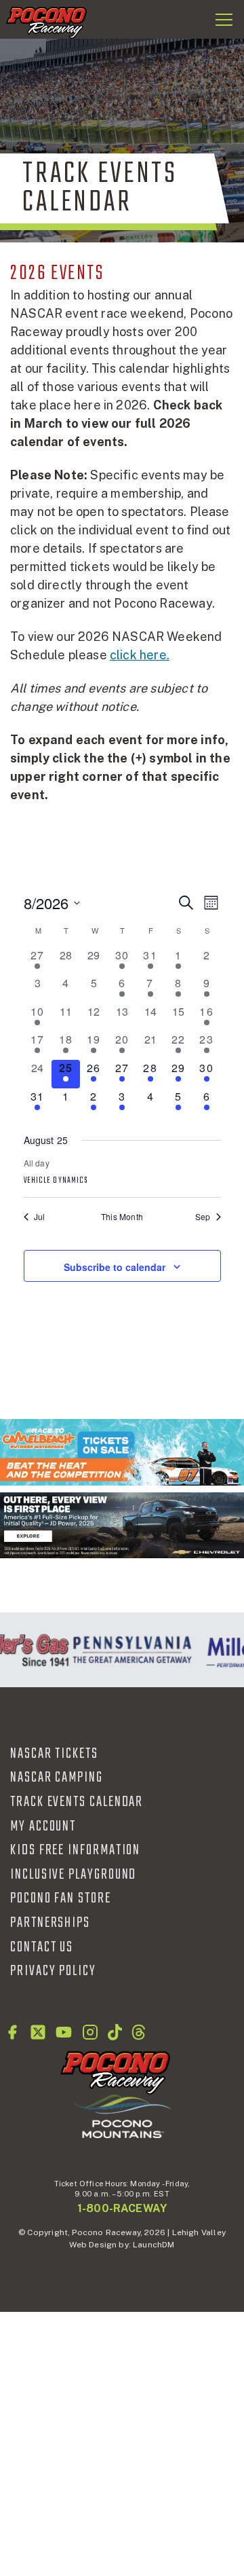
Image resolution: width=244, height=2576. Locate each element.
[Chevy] (122, 1525)
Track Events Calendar (77, 1802)
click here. (140, 655)
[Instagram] (90, 2032)
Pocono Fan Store (61, 1898)
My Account (43, 1826)
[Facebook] (12, 2032)
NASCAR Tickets (54, 1754)
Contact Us (42, 1947)
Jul (40, 1217)
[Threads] (139, 2032)
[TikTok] (115, 2032)
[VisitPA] (129, 1650)
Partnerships (50, 1923)
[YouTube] (64, 2032)
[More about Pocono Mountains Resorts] (122, 2116)
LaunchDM (154, 2245)
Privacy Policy (53, 1971)
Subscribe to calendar (115, 1267)
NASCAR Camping (57, 1778)
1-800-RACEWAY (122, 2208)
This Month (122, 1217)
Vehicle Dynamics (56, 1181)
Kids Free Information (75, 1850)
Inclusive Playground (73, 1875)
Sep (203, 1217)
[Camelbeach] (122, 1452)
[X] (38, 2032)
